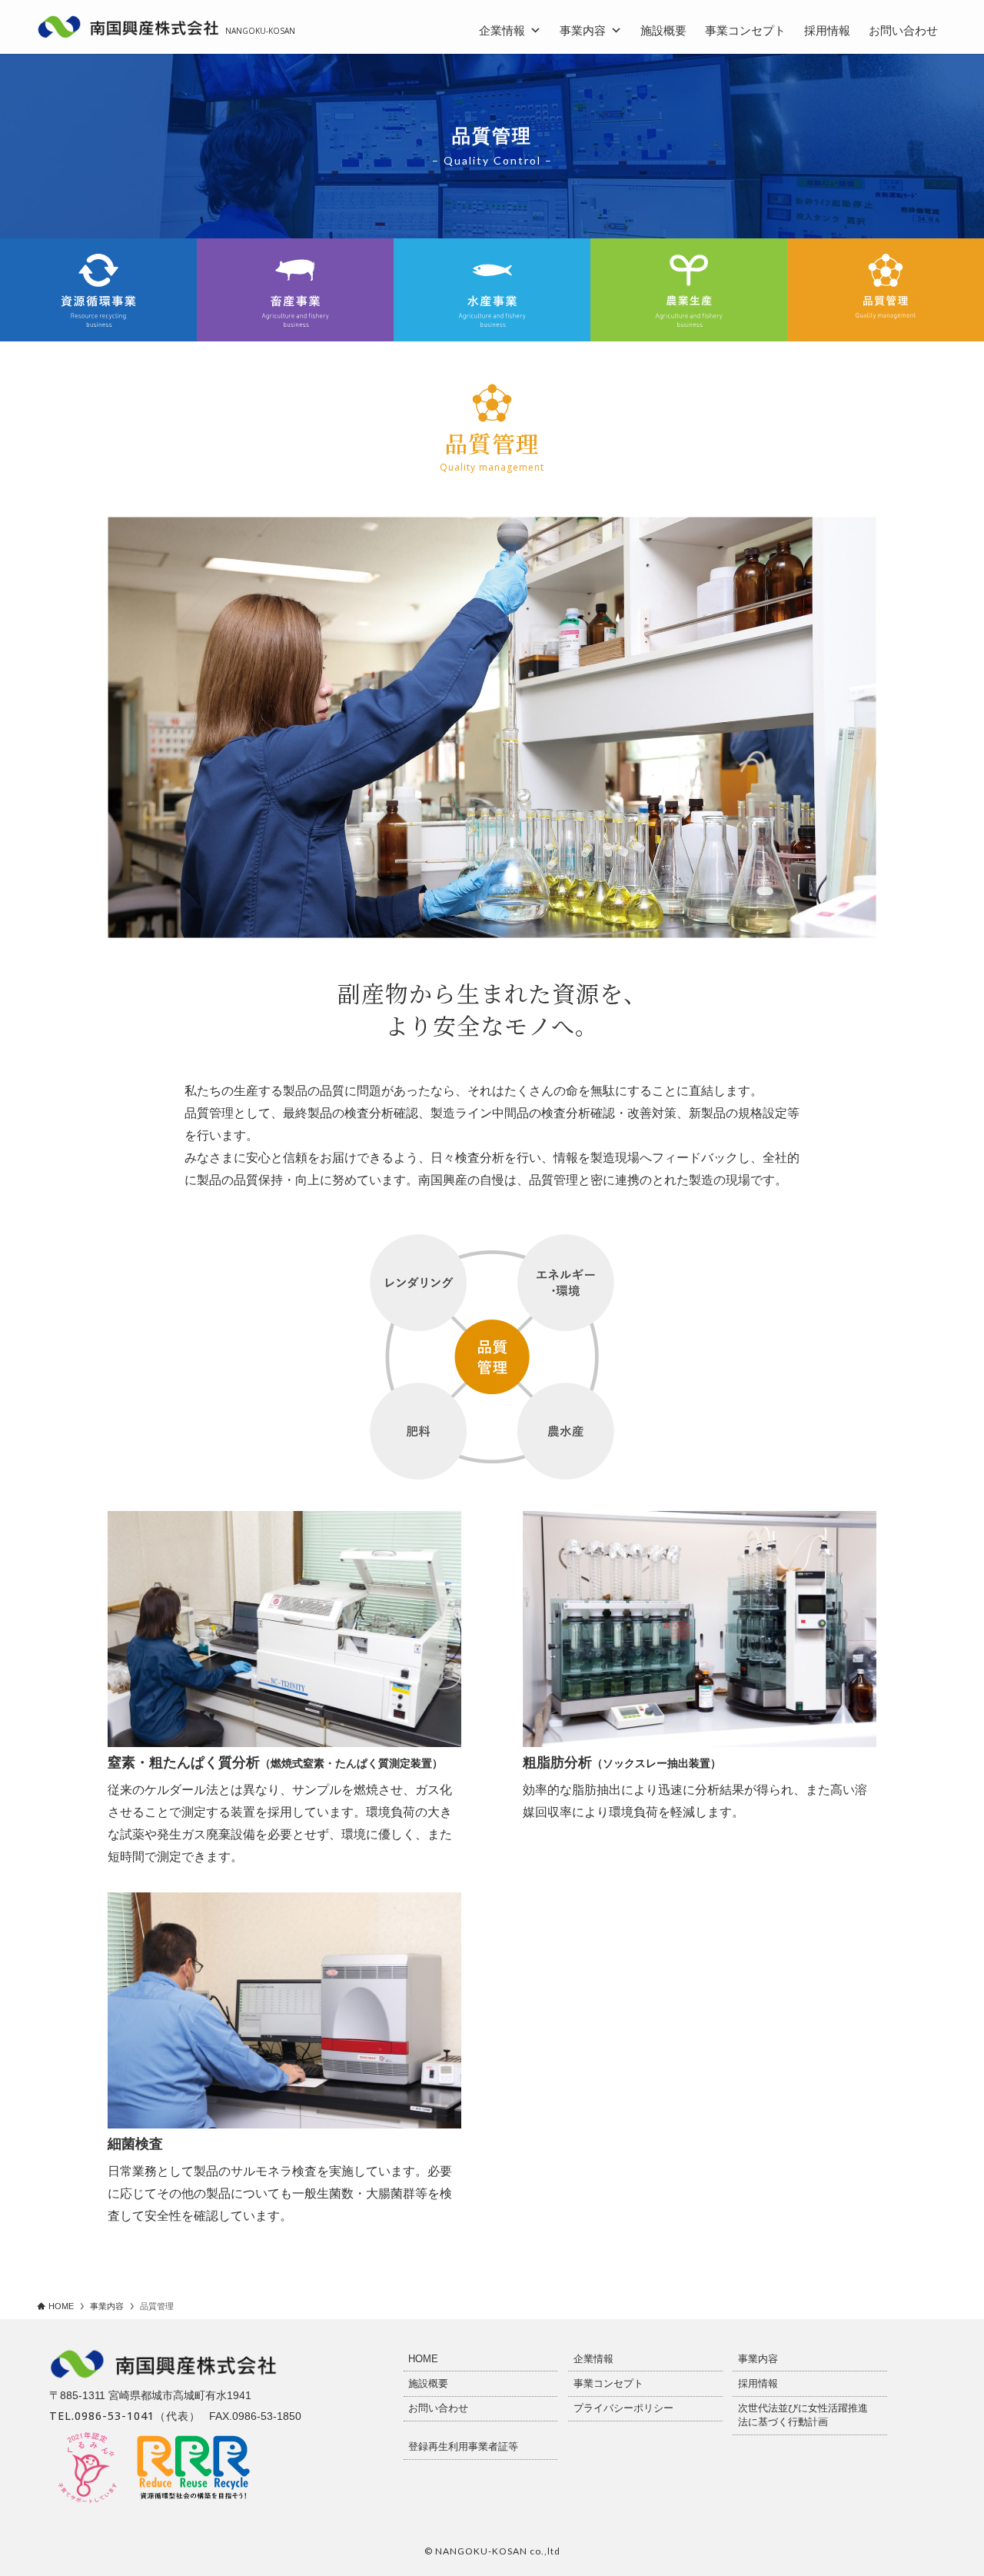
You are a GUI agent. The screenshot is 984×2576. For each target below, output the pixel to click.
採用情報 (827, 30)
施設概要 (663, 30)
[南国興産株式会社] (129, 27)
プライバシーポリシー (623, 2408)
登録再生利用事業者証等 (463, 2446)
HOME (423, 2359)
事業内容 (583, 30)
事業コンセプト (745, 30)
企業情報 (502, 30)
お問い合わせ (903, 30)
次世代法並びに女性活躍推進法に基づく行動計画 (803, 2415)
